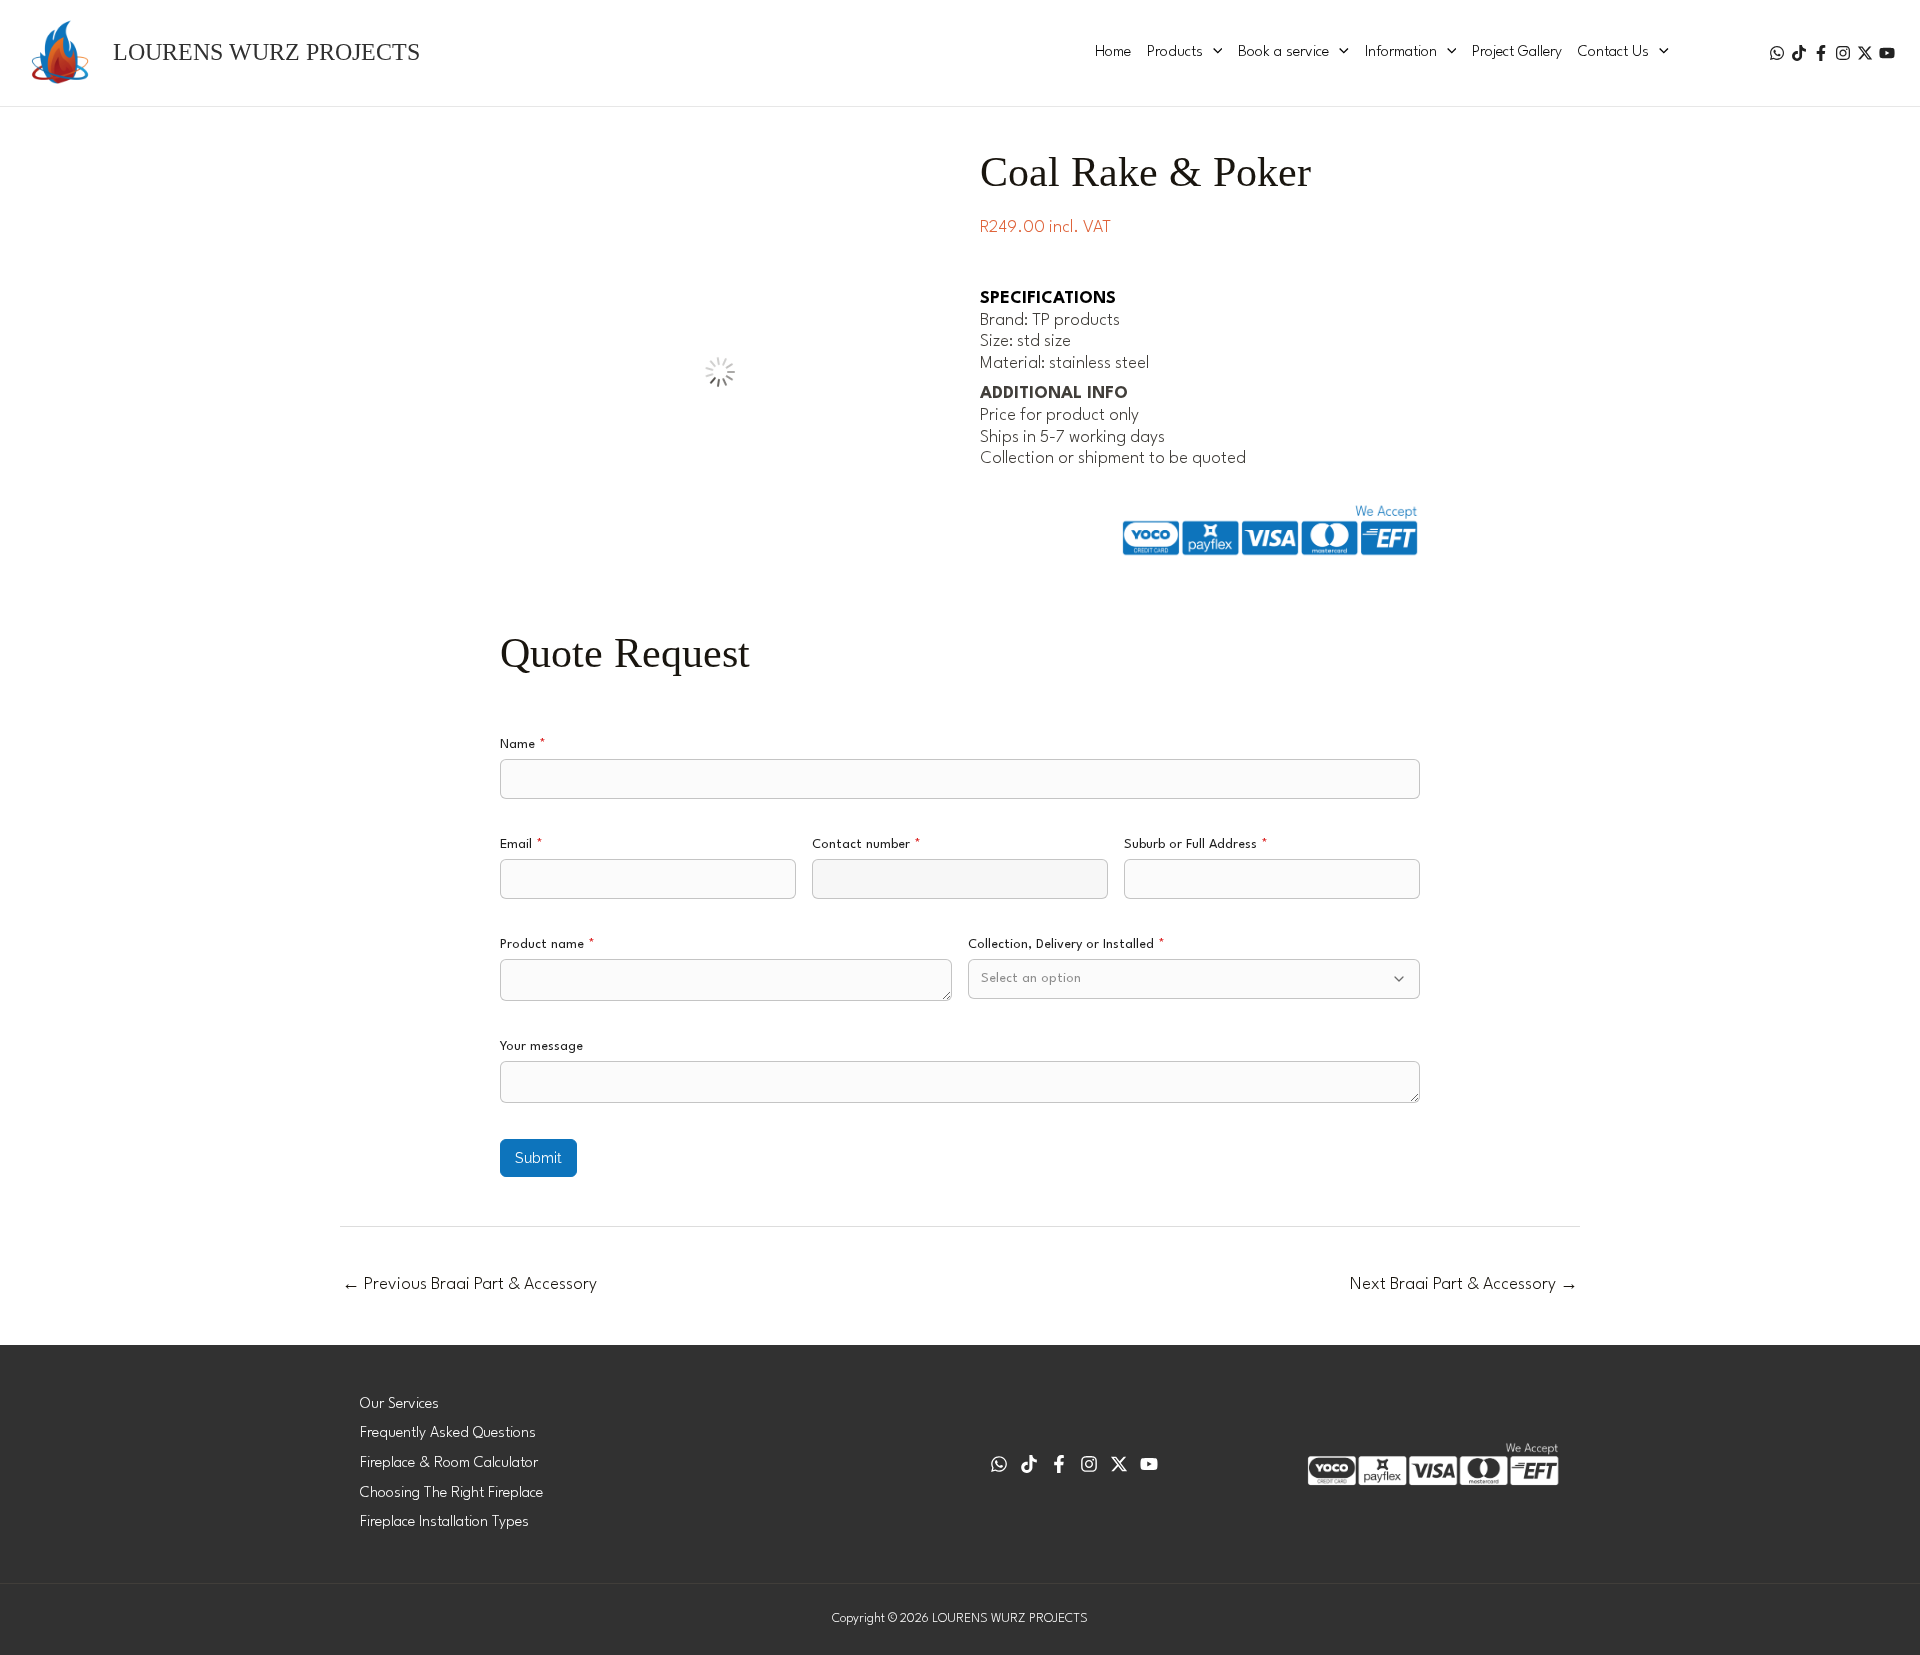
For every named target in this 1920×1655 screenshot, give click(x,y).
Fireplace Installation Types (444, 1522)
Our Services (399, 1404)
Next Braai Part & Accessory (1464, 1284)
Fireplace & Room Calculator (449, 1463)
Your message (541, 1046)
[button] (1213, 53)
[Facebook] (1821, 53)
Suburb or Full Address (1196, 844)
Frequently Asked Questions (448, 1433)
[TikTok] (1799, 53)
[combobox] (1194, 979)
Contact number (866, 844)
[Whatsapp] (999, 1464)
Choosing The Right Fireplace (451, 1493)
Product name (547, 944)
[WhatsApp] (1777, 53)
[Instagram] (1843, 53)
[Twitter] (1865, 53)
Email (521, 844)
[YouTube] (1887, 53)
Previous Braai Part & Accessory (469, 1284)
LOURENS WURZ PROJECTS (266, 52)
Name (523, 744)
